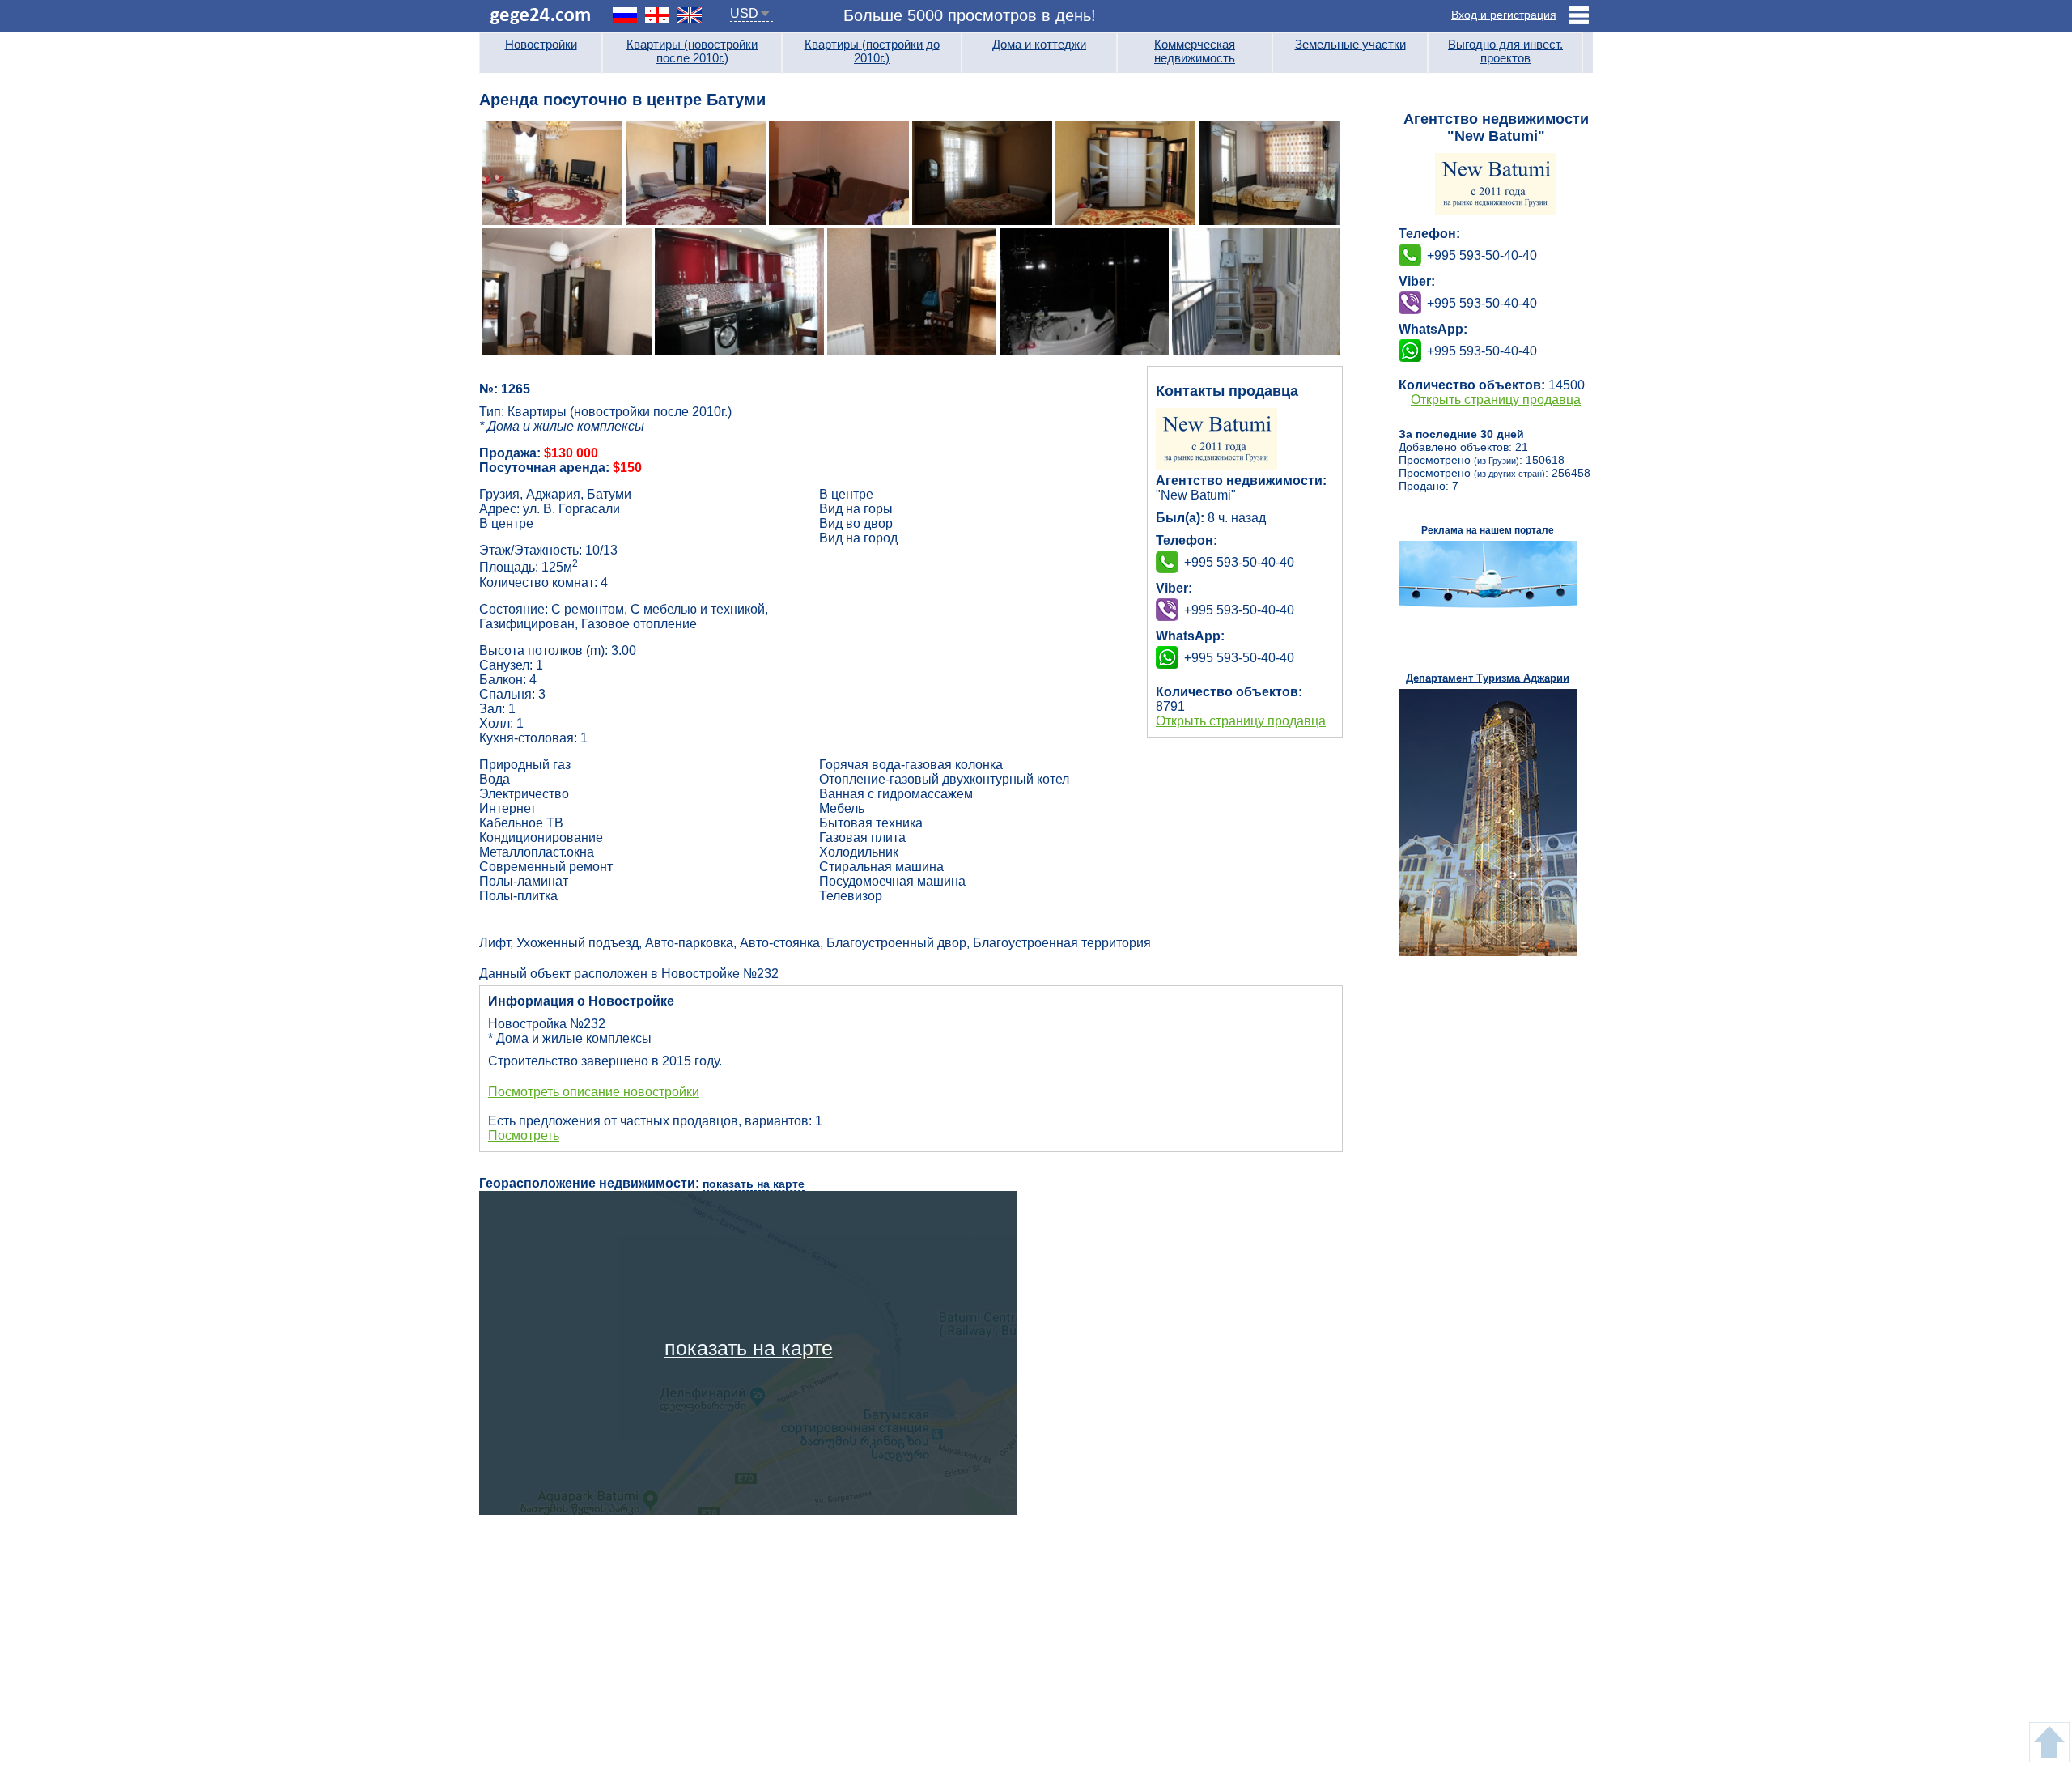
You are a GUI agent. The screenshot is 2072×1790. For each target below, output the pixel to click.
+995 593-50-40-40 (1239, 610)
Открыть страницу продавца (1241, 721)
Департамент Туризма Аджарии (1488, 678)
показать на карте (754, 1184)
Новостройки (541, 44)
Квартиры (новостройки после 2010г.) (692, 51)
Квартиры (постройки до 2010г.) (872, 51)
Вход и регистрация (1504, 15)
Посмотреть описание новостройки (594, 1092)
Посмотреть (524, 1135)
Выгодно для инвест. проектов (1505, 51)
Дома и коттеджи (1039, 44)
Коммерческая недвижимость (1195, 51)
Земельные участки (1350, 44)
